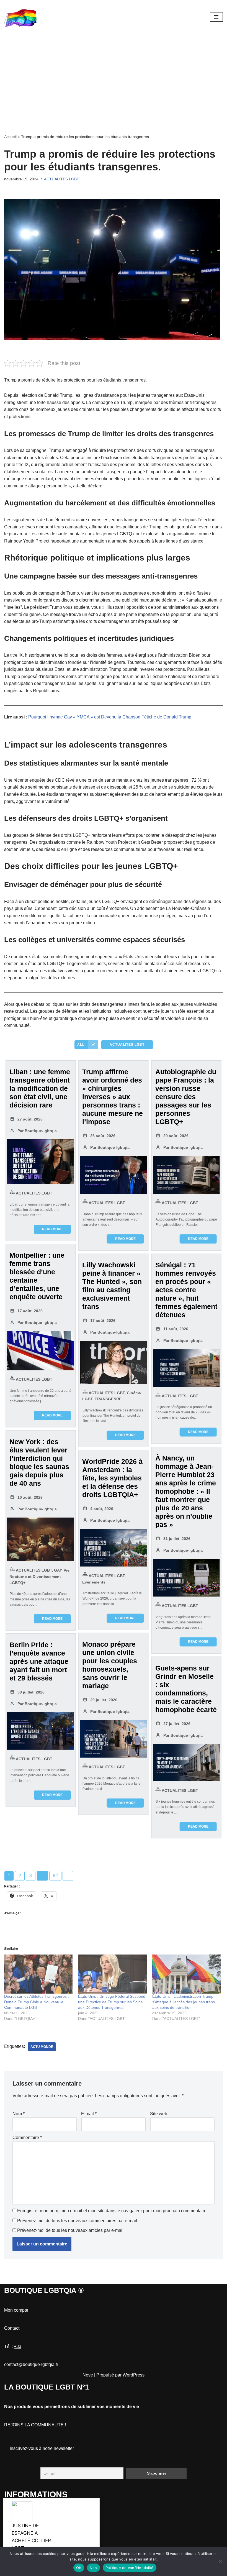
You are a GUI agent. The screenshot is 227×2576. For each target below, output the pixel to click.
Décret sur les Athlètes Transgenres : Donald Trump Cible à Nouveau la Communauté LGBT (37, 2002)
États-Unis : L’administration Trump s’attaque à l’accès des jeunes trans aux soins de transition (184, 2002)
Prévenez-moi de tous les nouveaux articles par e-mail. (71, 2230)
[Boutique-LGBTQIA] (21, 17)
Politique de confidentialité (130, 2568)
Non (93, 2568)
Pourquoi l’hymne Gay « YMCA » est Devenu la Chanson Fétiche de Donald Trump (110, 717)
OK (79, 2568)
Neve (88, 2375)
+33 (18, 2346)
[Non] (220, 2561)
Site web (159, 2114)
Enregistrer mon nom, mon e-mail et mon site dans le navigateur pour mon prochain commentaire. (112, 2211)
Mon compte (16, 2310)
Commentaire (27, 2138)
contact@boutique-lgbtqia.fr (31, 2364)
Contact (12, 2328)
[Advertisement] (114, 75)
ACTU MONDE (42, 2047)
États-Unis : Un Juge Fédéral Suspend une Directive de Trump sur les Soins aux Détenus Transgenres (112, 2002)
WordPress (134, 2375)
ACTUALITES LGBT (62, 179)
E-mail (89, 2114)
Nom (19, 2114)
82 (55, 1876)
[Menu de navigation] (216, 17)
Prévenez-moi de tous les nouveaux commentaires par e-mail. (78, 2221)
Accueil (10, 137)
